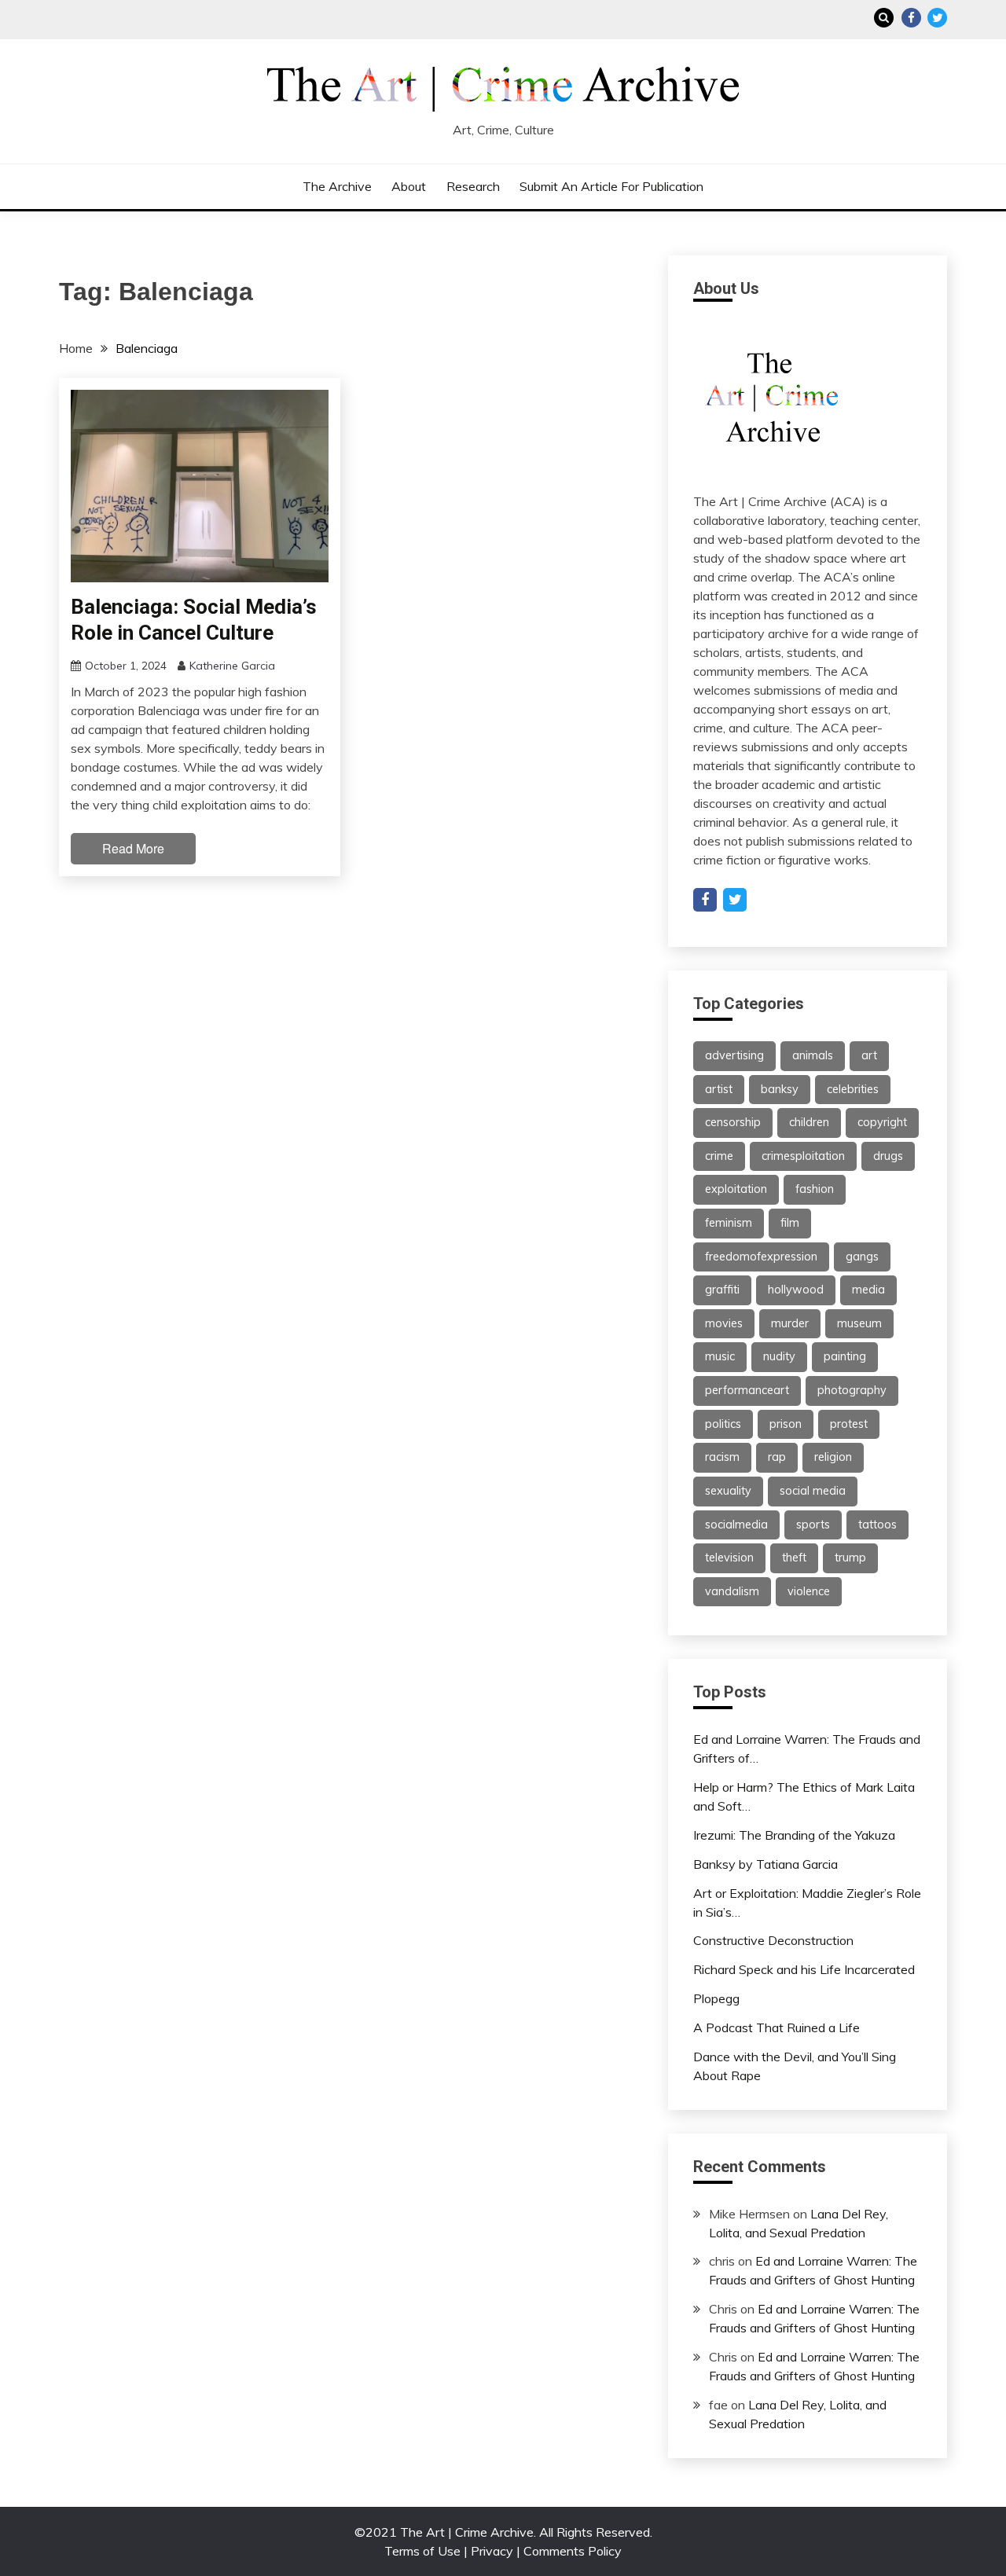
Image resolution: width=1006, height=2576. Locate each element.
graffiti (722, 1290)
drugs (888, 1156)
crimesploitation (803, 1156)
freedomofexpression (761, 1257)
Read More (133, 848)
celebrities (853, 1089)
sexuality (728, 1491)
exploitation (736, 1189)
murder (790, 1323)
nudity (779, 1356)
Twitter (937, 18)
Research (473, 186)
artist (719, 1089)
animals (813, 1055)
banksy (780, 1089)
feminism (729, 1223)
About (409, 186)
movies (724, 1323)
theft (794, 1558)
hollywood (796, 1290)
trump (850, 1558)
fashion (815, 1189)
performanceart (747, 1390)
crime (719, 1156)
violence (809, 1591)
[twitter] (735, 900)
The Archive (337, 186)
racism (722, 1457)
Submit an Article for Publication (611, 186)
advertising (734, 1055)
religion (833, 1457)
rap (777, 1457)
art (869, 1055)
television (729, 1558)
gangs (862, 1257)
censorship (733, 1122)
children (809, 1122)
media (868, 1290)
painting (845, 1356)
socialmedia (736, 1525)
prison (786, 1424)
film (790, 1223)
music (720, 1356)
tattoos (877, 1525)
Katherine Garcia (232, 666)
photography (852, 1390)
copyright (882, 1122)
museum (859, 1323)
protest (849, 1424)
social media (813, 1491)
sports (813, 1525)
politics (723, 1424)
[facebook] (705, 900)
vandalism (732, 1591)
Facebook (911, 18)
